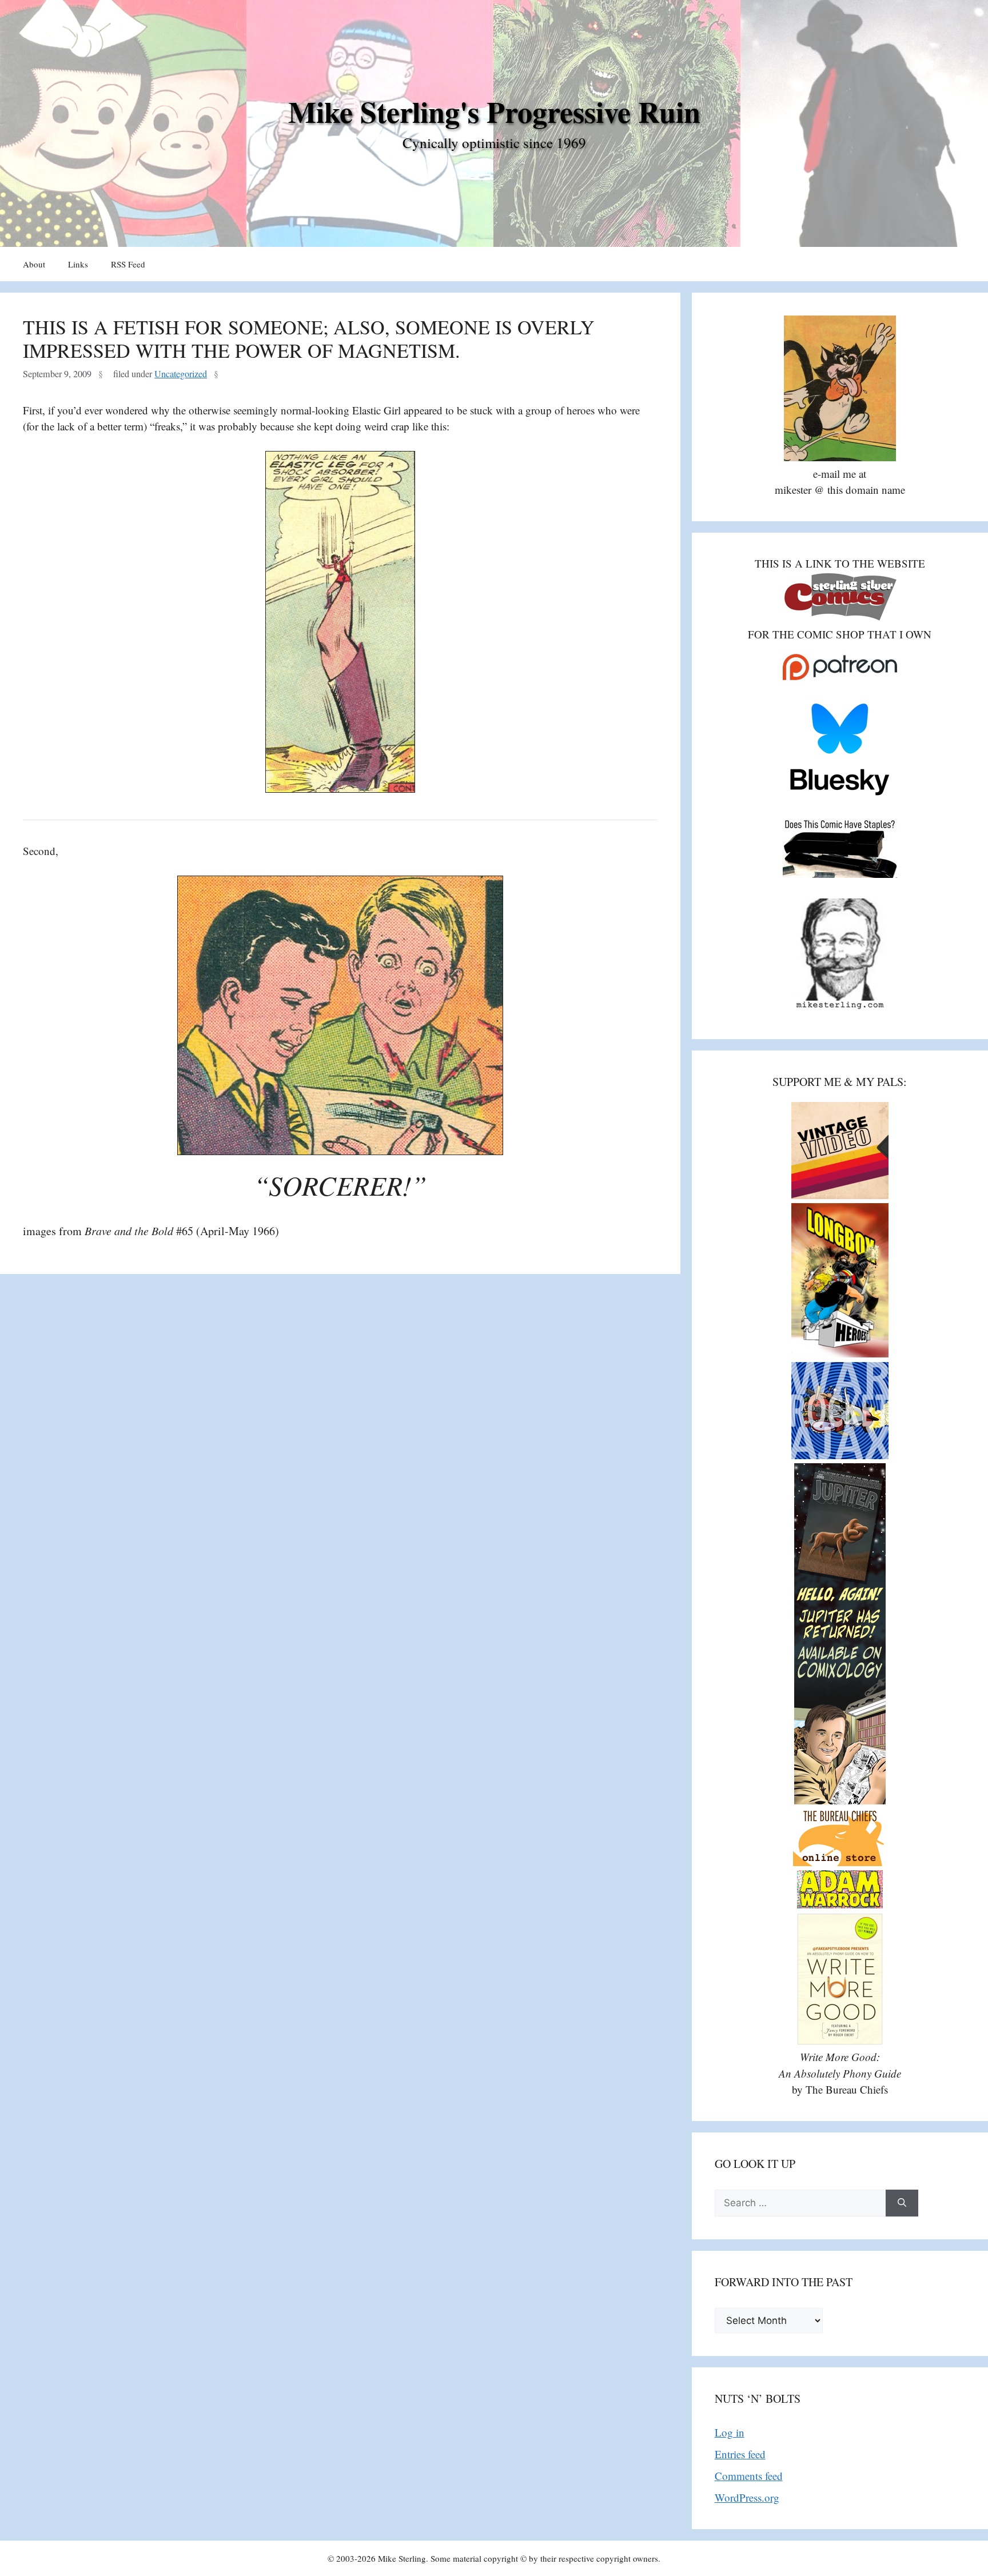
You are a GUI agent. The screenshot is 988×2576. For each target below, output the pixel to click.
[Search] (902, 2203)
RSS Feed (128, 264)
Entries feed (740, 2454)
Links (78, 264)
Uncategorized (181, 374)
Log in (730, 2432)
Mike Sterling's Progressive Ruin (494, 111)
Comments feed (749, 2476)
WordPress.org (747, 2497)
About (34, 264)
